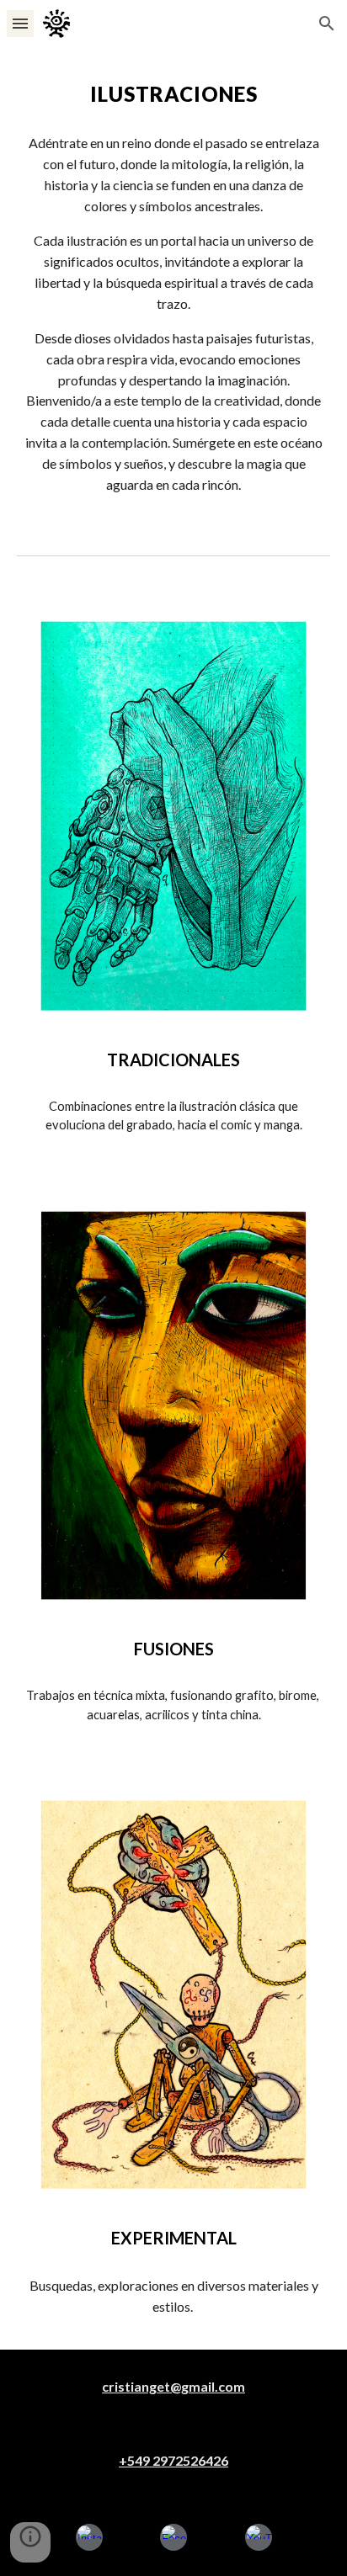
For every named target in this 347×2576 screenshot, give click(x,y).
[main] (173, 94)
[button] (20, 23)
